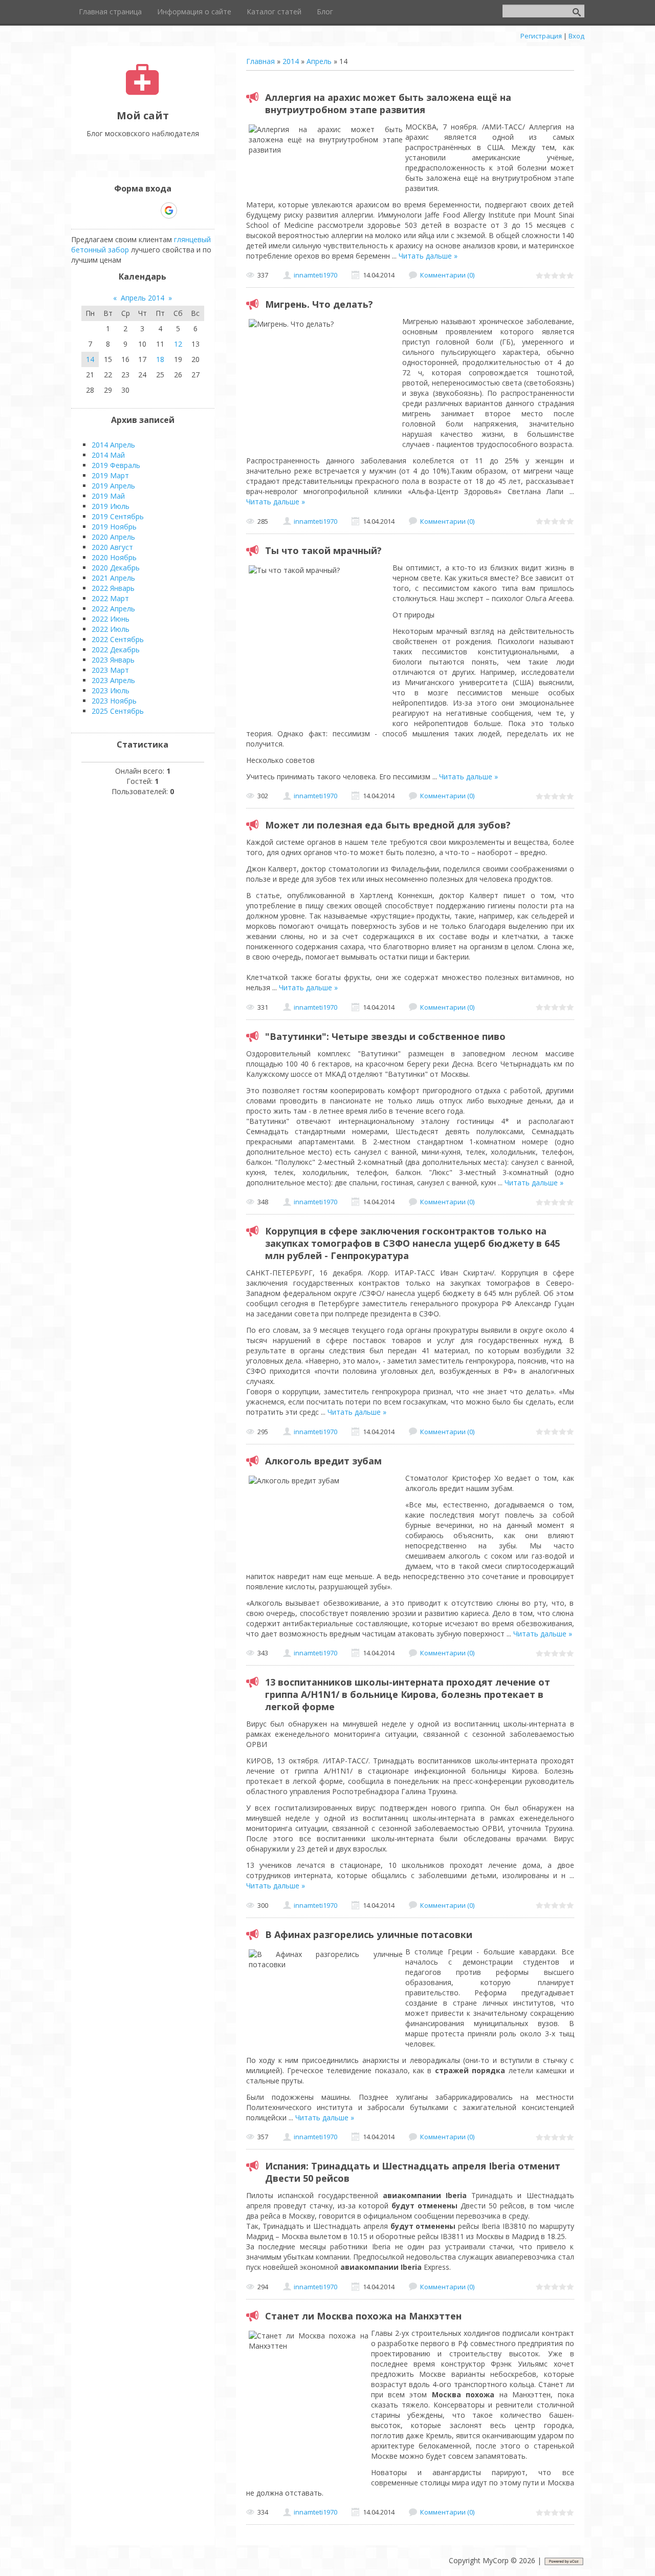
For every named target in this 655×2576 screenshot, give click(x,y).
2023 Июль (111, 690)
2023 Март (110, 670)
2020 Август (112, 547)
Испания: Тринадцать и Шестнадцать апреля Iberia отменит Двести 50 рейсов (413, 2172)
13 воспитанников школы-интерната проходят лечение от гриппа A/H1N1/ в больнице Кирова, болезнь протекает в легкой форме (408, 1694)
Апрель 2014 (143, 298)
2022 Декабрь (116, 650)
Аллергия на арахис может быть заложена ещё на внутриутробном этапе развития (388, 103)
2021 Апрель (113, 578)
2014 (291, 61)
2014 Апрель (113, 445)
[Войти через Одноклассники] (187, 210)
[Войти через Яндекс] (151, 210)
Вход (576, 36)
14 (90, 359)
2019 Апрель (113, 486)
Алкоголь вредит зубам (323, 1461)
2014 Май (108, 455)
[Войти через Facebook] (134, 210)
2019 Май (108, 496)
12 (178, 344)
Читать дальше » (428, 256)
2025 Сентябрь (118, 711)
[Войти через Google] (169, 210)
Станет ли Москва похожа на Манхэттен (363, 2316)
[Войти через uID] (99, 210)
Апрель (319, 61)
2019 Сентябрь (118, 516)
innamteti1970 (315, 275)
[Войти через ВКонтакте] (116, 210)
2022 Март (110, 598)
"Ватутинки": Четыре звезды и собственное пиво (385, 1036)
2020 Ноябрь (114, 557)
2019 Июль (111, 506)
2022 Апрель (113, 609)
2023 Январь (113, 660)
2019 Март (110, 475)
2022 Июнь (111, 619)
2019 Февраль (116, 465)
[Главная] (143, 92)
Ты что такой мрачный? (323, 550)
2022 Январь (113, 588)
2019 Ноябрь (114, 527)
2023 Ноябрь (114, 701)
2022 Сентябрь (118, 639)
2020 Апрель (113, 537)
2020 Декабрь (116, 568)
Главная (260, 61)
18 (160, 359)
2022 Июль (111, 629)
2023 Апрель (113, 680)
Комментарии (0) (447, 275)
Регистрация (541, 36)
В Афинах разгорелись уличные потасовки (369, 1934)
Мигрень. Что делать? (319, 304)
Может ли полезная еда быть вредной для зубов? (388, 825)
